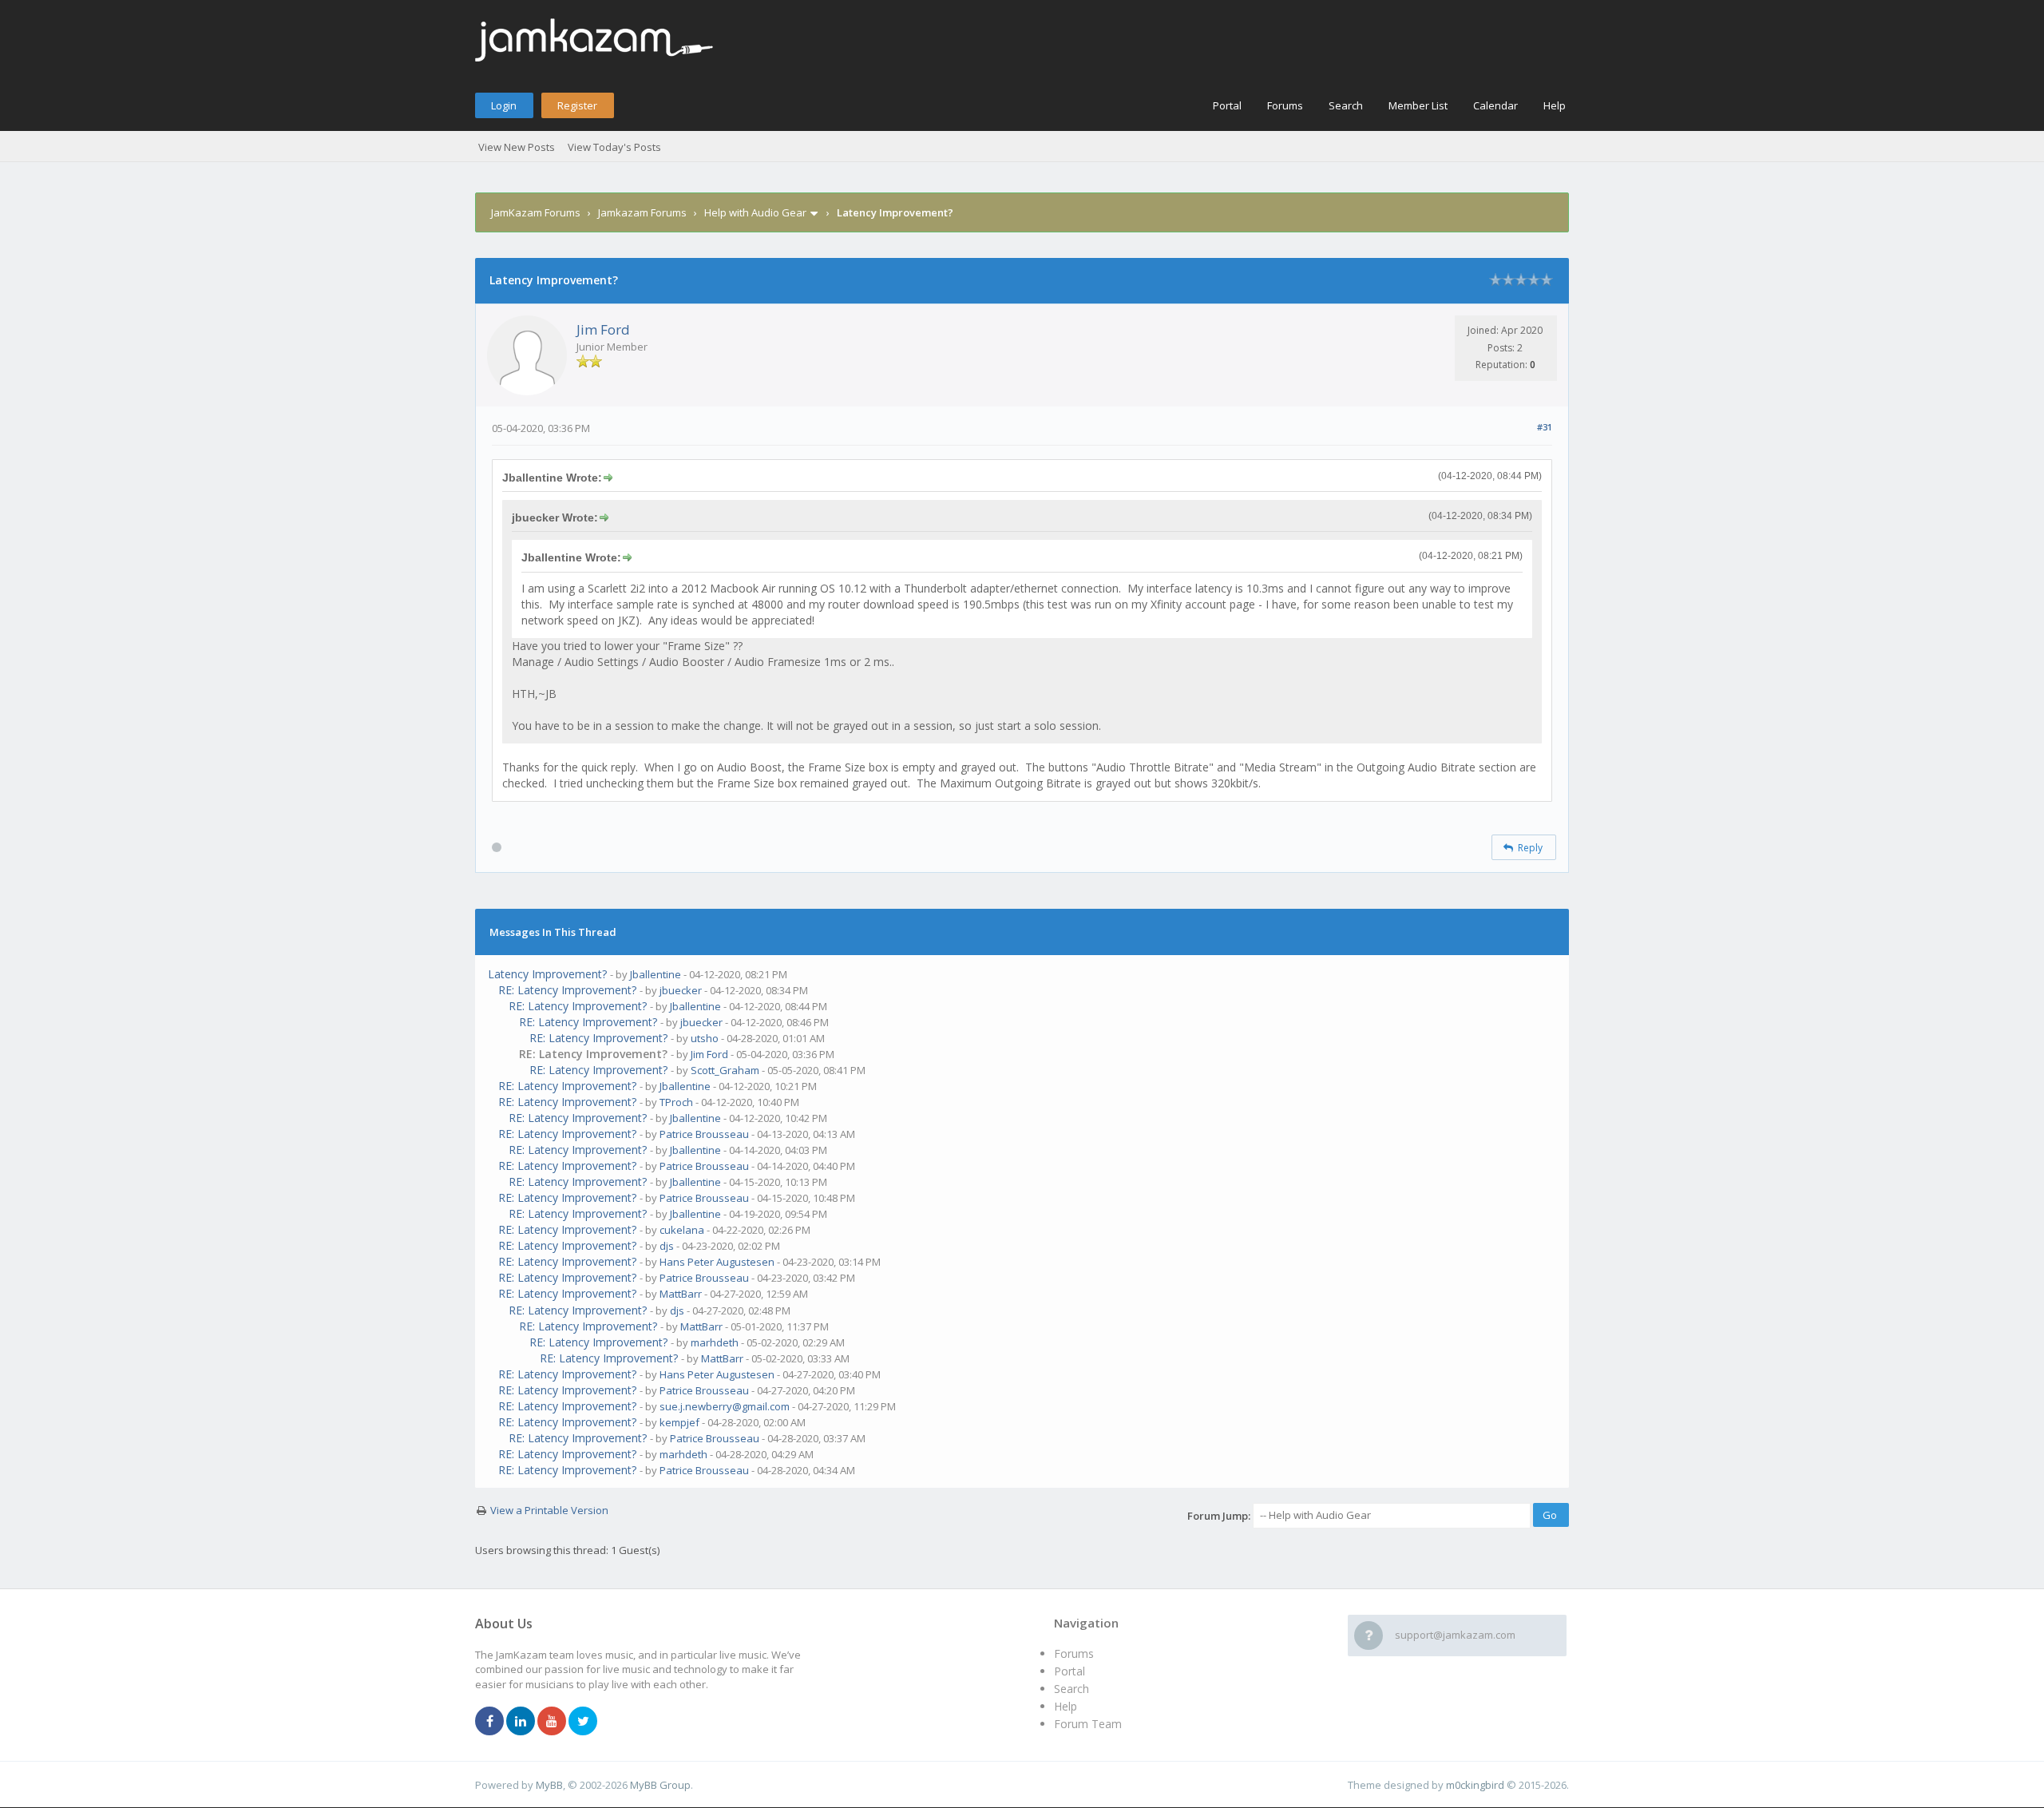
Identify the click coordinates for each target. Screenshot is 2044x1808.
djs (667, 1246)
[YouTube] (552, 1722)
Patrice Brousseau (704, 1134)
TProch (676, 1102)
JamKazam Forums (536, 212)
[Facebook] (489, 1722)
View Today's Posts (614, 147)
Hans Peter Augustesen (717, 1262)
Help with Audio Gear (755, 212)
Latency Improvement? (547, 974)
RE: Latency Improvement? (567, 990)
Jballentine (656, 974)
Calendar (1495, 105)
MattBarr (681, 1294)
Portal (1227, 105)
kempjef (679, 1422)
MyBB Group (660, 1785)
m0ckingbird (1475, 1785)
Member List (1418, 105)
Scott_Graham (725, 1070)
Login (504, 105)
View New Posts (517, 147)
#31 (1545, 427)
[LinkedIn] (521, 1722)
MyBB (549, 1785)
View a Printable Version (549, 1510)
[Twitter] (583, 1722)
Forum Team (1088, 1724)
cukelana (682, 1230)
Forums (1285, 105)
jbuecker (681, 990)
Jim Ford (603, 329)
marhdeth (715, 1342)
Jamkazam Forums (642, 212)
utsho (705, 1038)
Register (577, 105)
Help (1555, 105)
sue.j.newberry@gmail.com (725, 1406)
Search (1346, 105)
